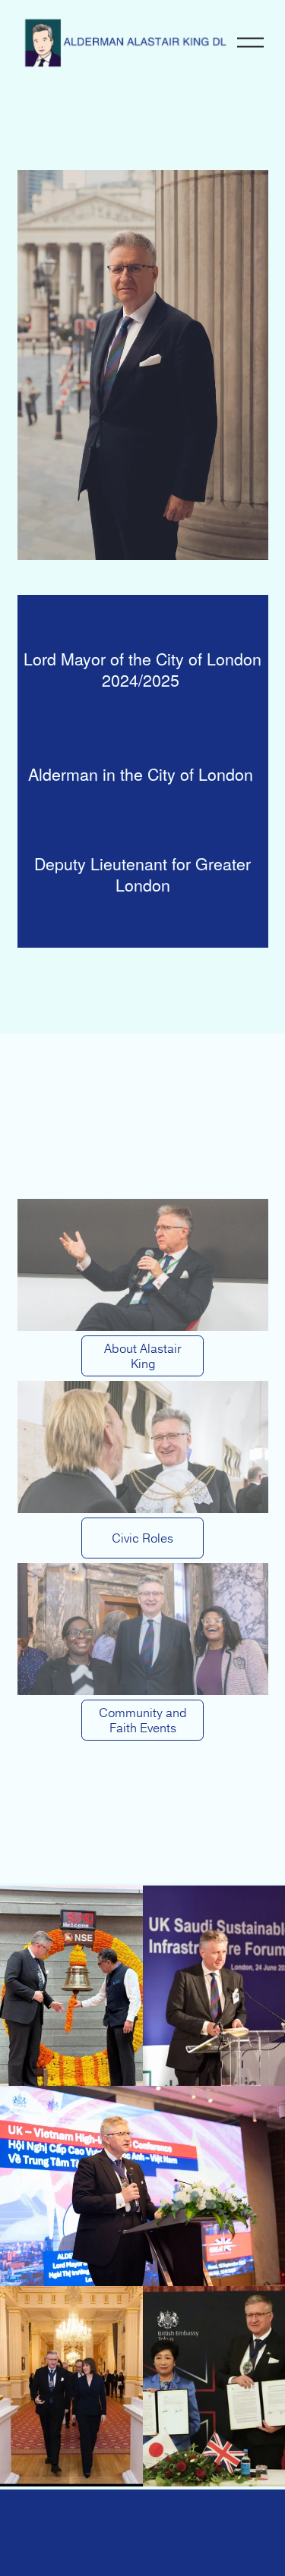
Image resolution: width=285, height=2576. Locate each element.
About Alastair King (142, 1356)
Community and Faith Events (143, 1720)
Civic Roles (142, 1538)
